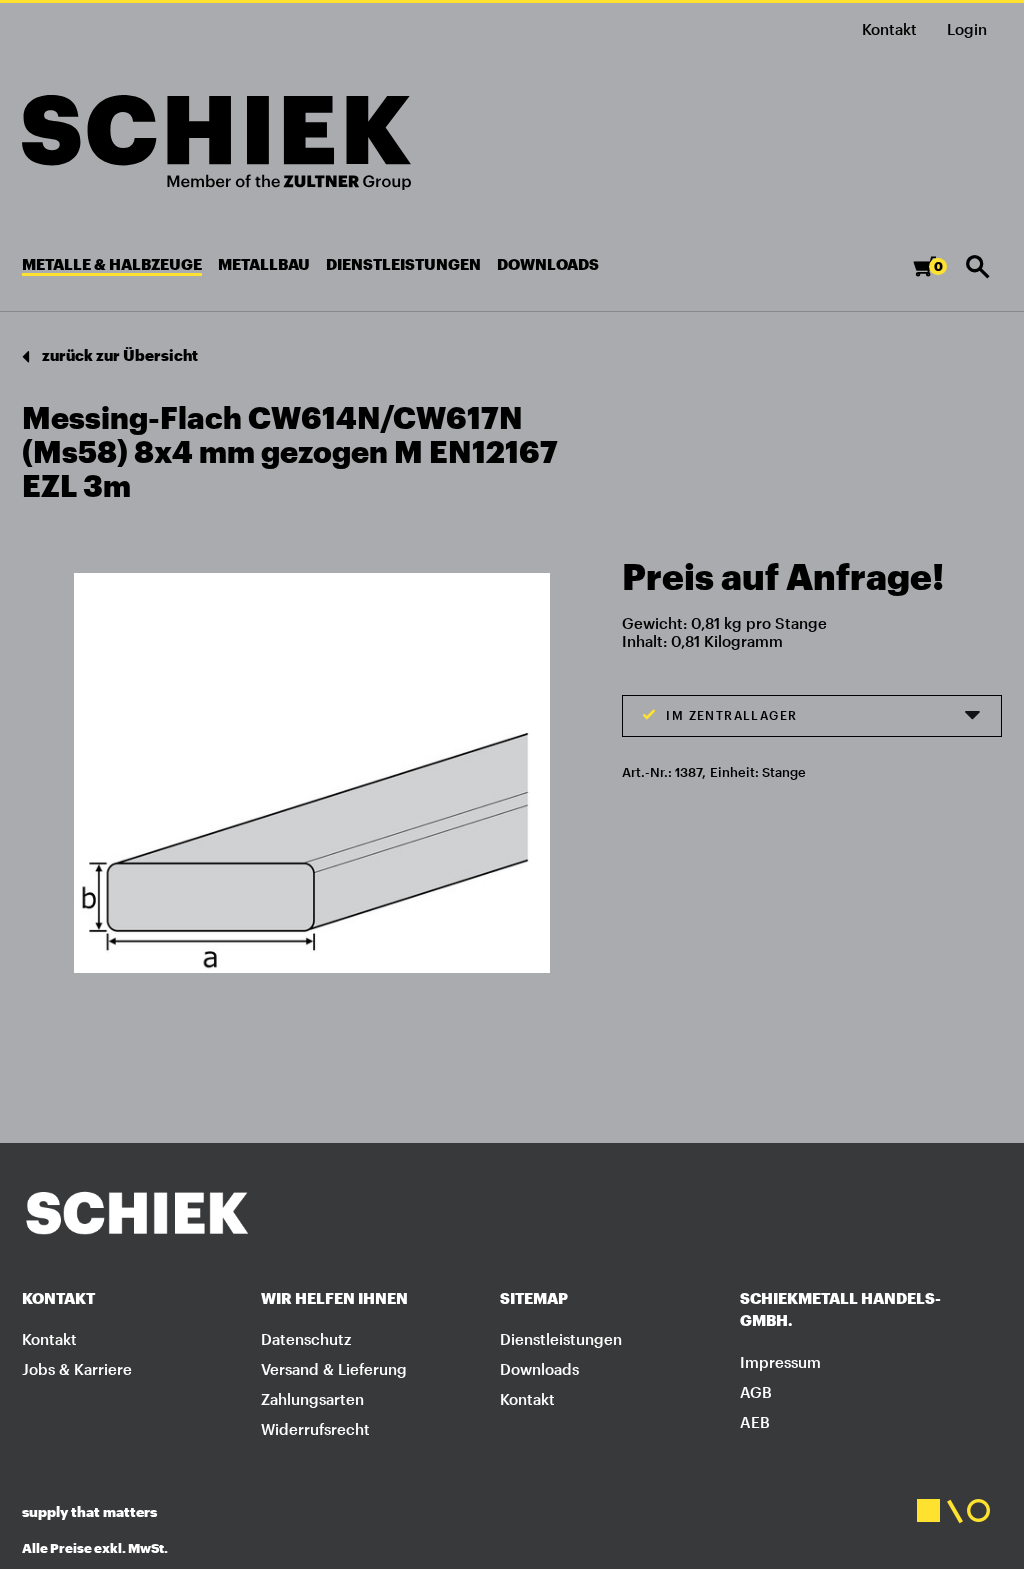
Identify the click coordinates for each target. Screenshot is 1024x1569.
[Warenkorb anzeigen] (934, 275)
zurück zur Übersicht (118, 355)
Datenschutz (306, 1339)
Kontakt (889, 29)
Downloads (539, 1369)
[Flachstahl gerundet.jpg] (312, 771)
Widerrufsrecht (315, 1429)
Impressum (780, 1362)
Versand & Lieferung (334, 1369)
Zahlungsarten (312, 1399)
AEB (755, 1422)
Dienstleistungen (561, 1339)
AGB (756, 1392)
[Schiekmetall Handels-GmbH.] (216, 142)
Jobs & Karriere (77, 1369)
